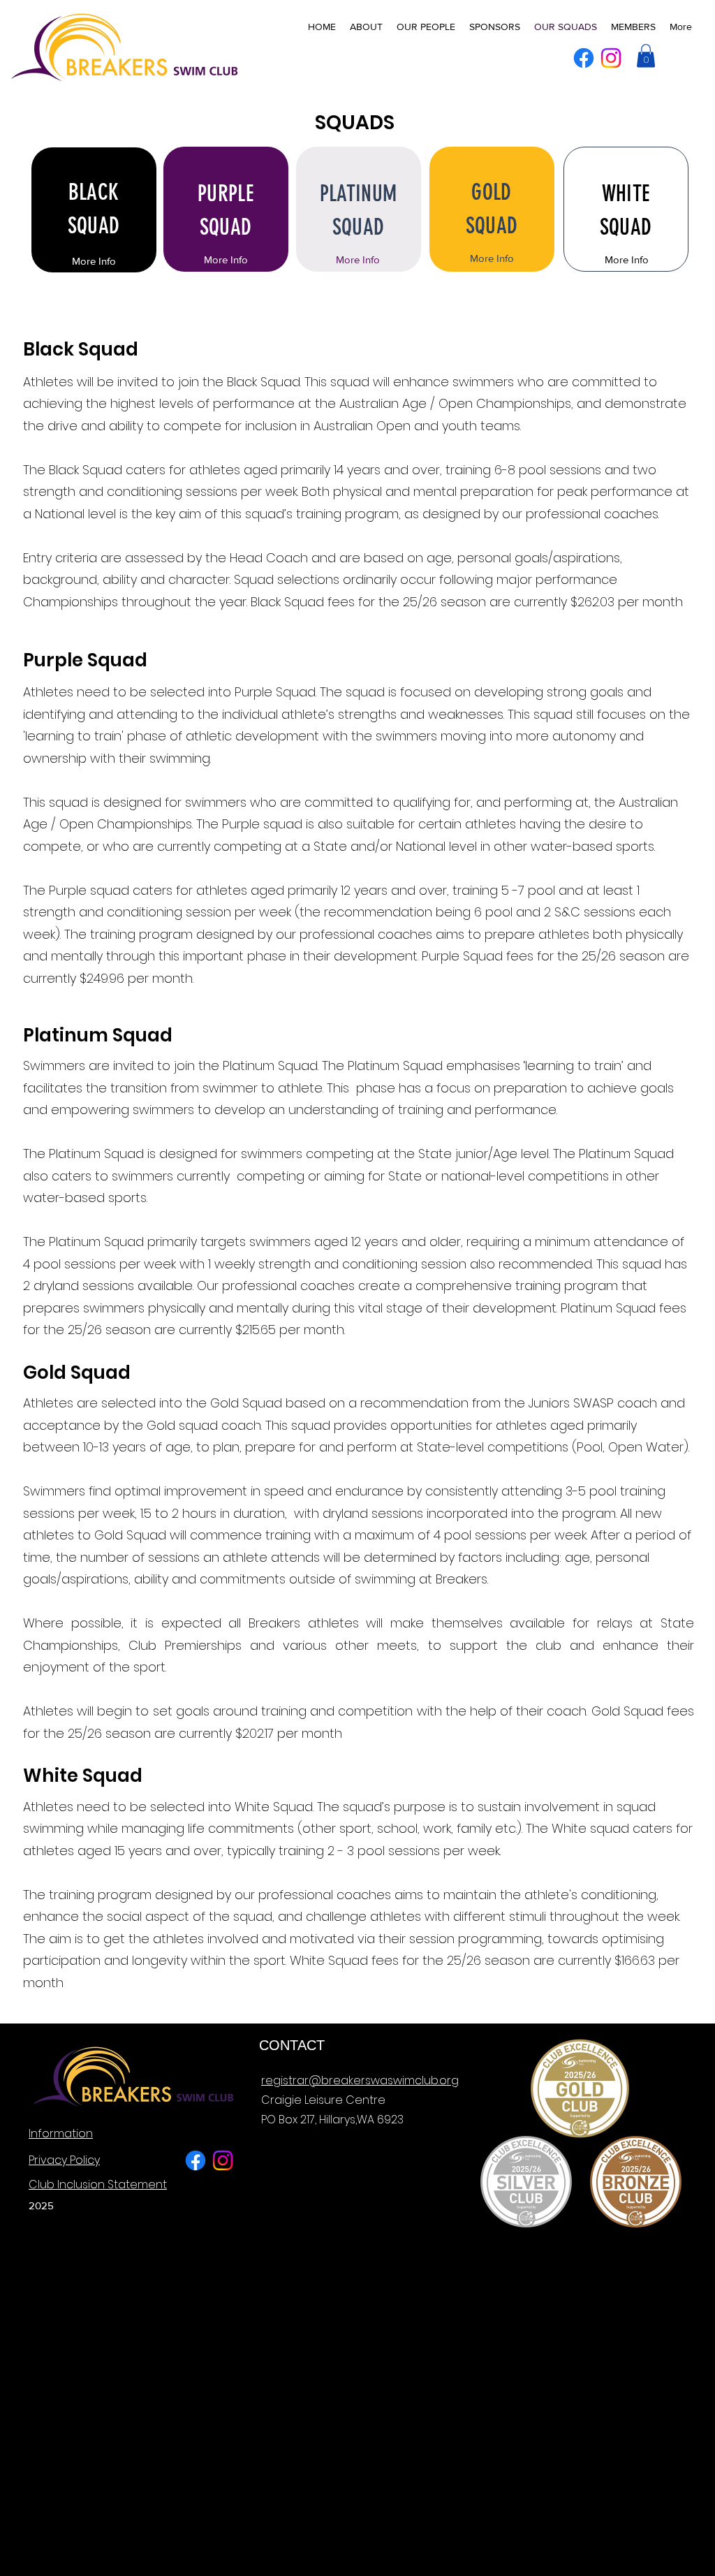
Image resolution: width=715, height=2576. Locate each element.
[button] (646, 56)
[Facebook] (584, 58)
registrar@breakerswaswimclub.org (360, 2080)
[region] (94, 210)
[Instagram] (611, 58)
